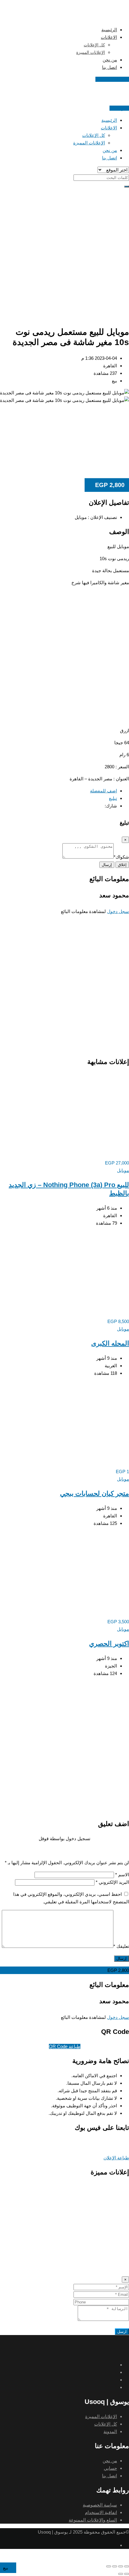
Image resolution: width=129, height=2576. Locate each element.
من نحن (110, 60)
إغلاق (122, 865)
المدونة (110, 2431)
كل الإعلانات (94, 45)
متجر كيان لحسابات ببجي (94, 1493)
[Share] (121, 2566)
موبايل (123, 1170)
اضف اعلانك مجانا (112, 79)
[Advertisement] (64, 253)
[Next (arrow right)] (121, 2574)
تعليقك (121, 1946)
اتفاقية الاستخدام (101, 2512)
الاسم (122, 1875)
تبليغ (113, 798)
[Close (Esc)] (127, 2566)
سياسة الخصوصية (100, 2505)
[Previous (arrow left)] (127, 2574)
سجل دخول (118, 911)
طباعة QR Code (65, 2046)
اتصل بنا (109, 67)
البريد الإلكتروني (112, 1882)
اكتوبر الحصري (109, 1644)
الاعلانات (109, 37)
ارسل (122, 2332)
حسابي (110, 2468)
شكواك (121, 857)
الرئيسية (109, 30)
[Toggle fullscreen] (115, 2566)
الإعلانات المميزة (91, 52)
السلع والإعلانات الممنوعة (93, 2520)
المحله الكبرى (110, 1343)
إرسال (107, 865)
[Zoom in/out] (109, 2566)
